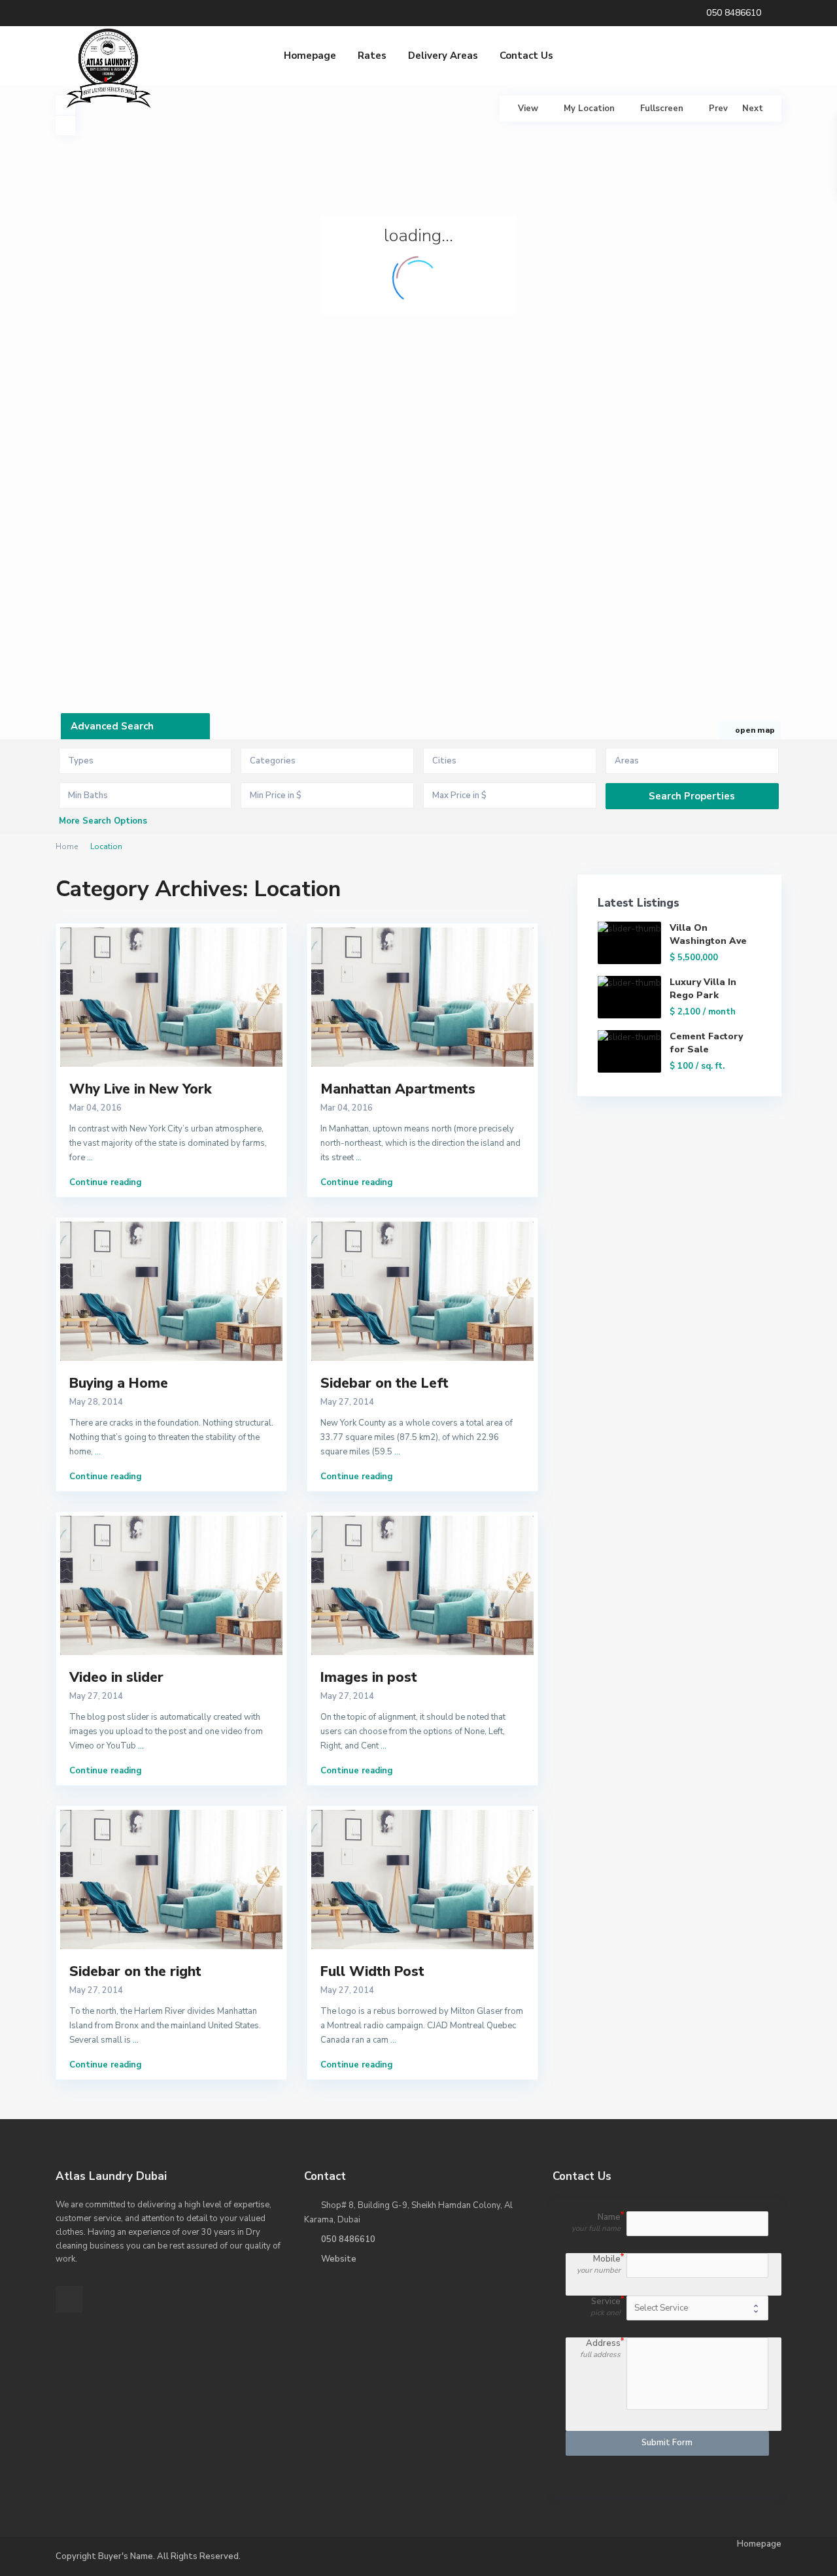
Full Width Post (372, 1971)
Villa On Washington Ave (708, 934)
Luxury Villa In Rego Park (703, 989)
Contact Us (526, 56)
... (90, 1158)
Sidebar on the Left (384, 1383)
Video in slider (116, 1677)
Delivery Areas (443, 56)
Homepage (310, 56)
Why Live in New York (141, 1089)
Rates (372, 56)
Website (339, 2259)
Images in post (369, 1677)
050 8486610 (348, 2239)
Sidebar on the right (135, 1971)
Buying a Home (119, 1383)
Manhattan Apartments (398, 1089)
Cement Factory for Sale (706, 1043)
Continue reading (106, 1182)
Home (67, 846)
